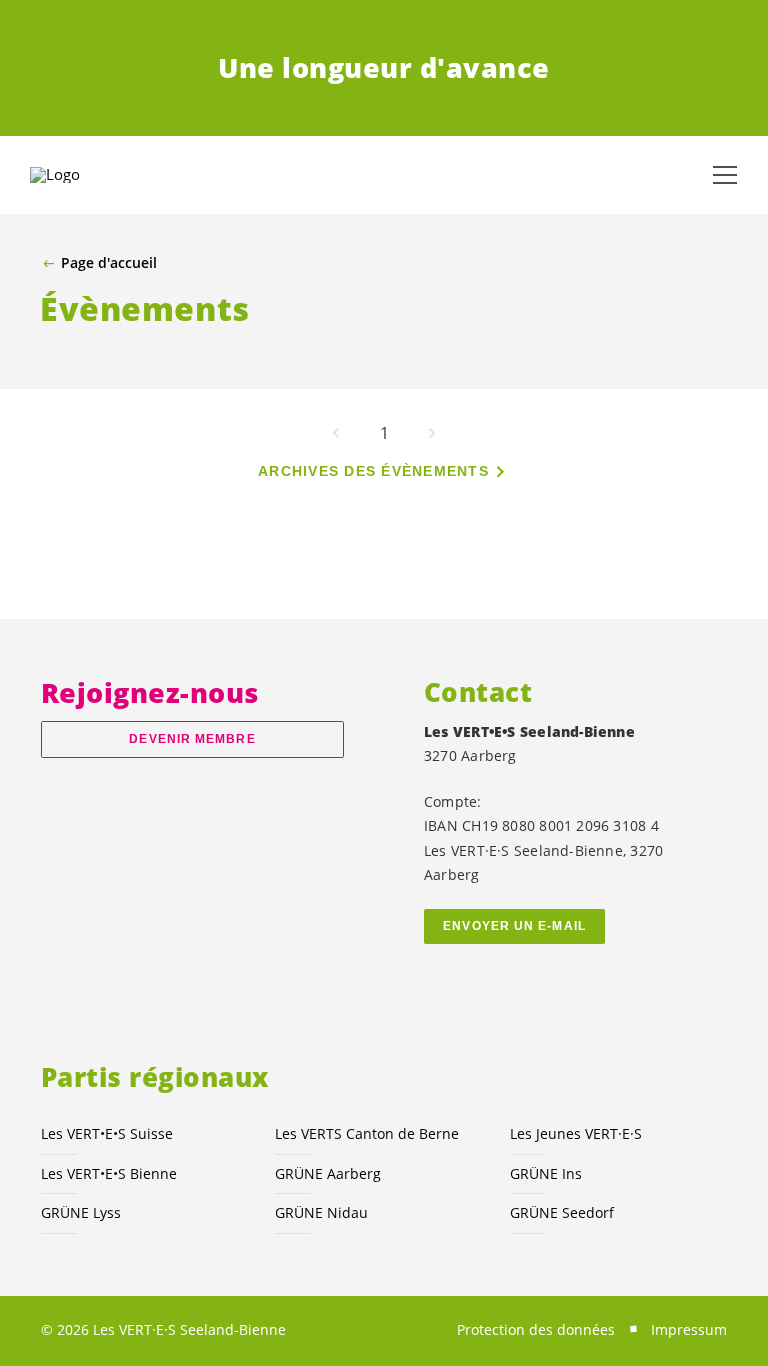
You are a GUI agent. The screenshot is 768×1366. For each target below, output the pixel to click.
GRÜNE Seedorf (562, 1212)
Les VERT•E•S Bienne (109, 1173)
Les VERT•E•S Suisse (107, 1133)
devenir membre (192, 739)
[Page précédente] (336, 433)
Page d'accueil (109, 263)
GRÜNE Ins (546, 1173)
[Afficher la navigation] (725, 175)
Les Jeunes (576, 1133)
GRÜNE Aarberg (328, 1173)
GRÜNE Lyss (81, 1212)
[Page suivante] (432, 433)
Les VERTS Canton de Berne (367, 1133)
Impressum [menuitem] (689, 1329)
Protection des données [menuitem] (536, 1329)
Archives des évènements (373, 471)
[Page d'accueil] (80, 175)
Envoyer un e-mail (514, 926)
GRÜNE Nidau (321, 1212)
